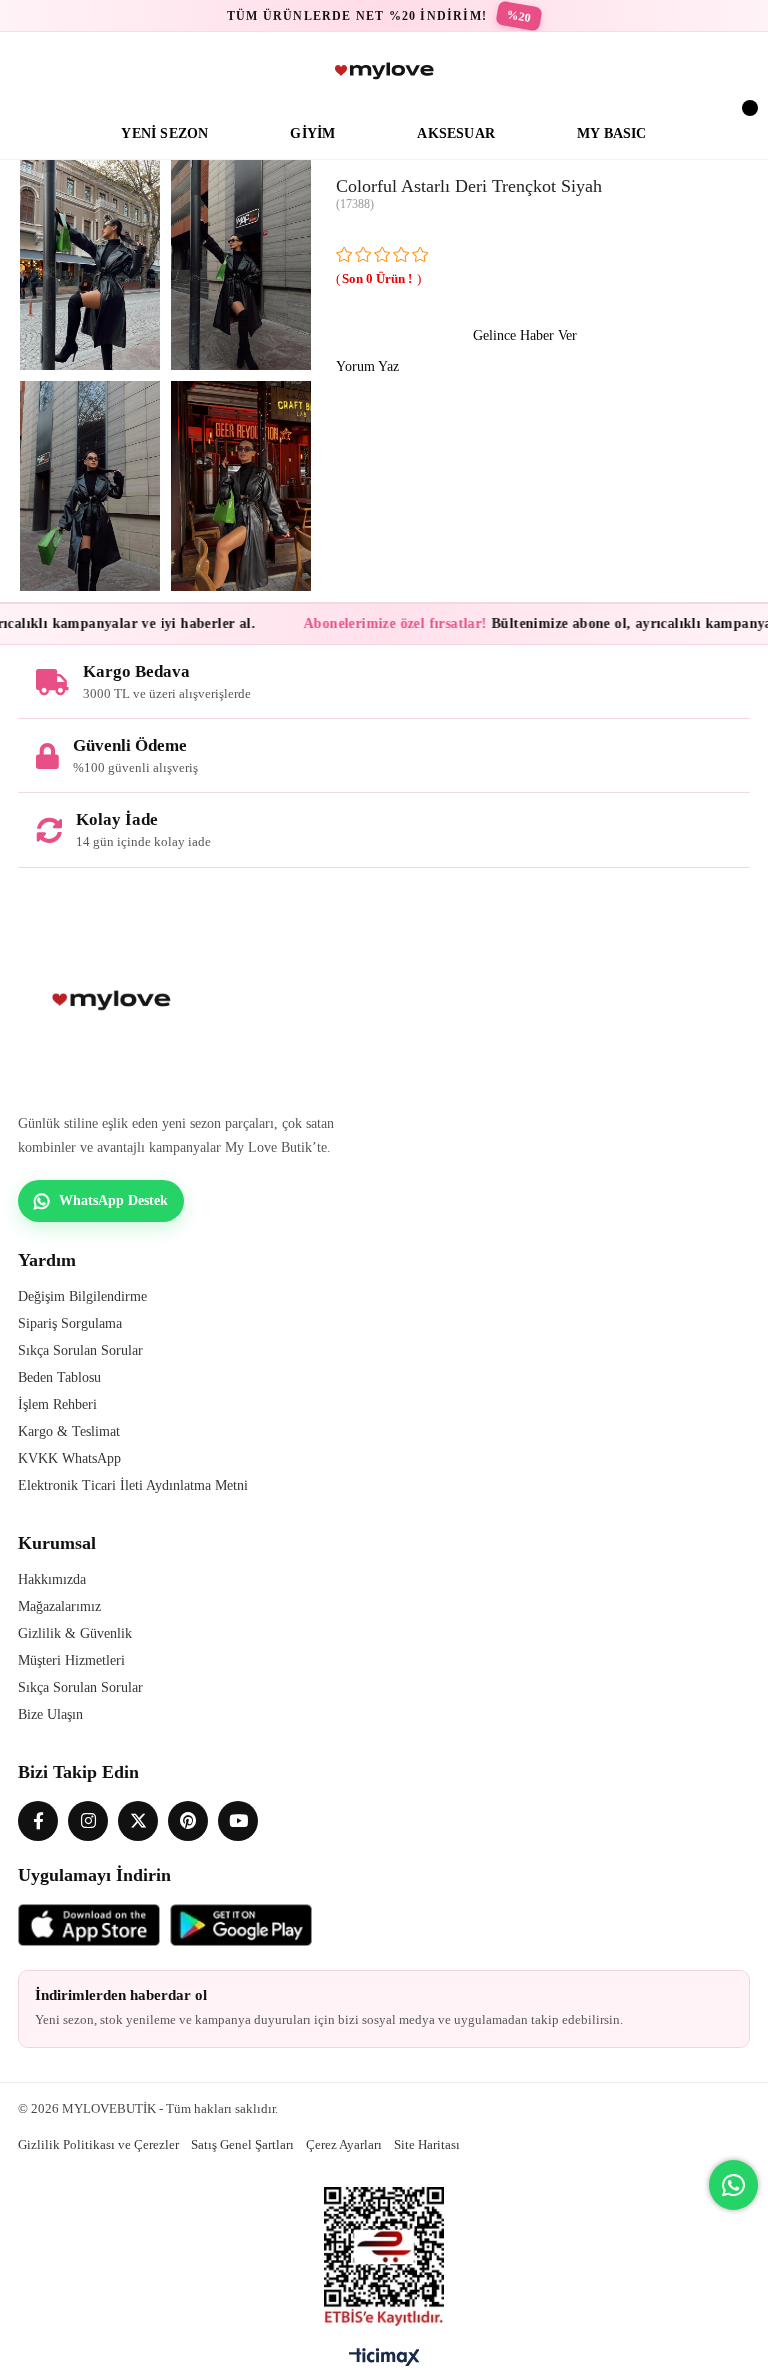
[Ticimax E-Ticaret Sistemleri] (384, 2362)
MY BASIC (612, 133)
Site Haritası (427, 2144)
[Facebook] (38, 1821)
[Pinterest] (188, 1821)
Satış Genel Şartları (242, 2144)
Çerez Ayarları (344, 2144)
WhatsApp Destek (113, 1200)
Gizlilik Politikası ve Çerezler (98, 2144)
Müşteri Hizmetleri (71, 1660)
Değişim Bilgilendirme (82, 1296)
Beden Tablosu (59, 1377)
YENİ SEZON (164, 133)
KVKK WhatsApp (69, 1458)
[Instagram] (88, 1821)
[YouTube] (238, 1821)
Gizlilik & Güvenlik (75, 1633)
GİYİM (312, 133)
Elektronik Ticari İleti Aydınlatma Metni (133, 1485)
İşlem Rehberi (57, 1404)
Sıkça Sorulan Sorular (80, 1350)
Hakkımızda (52, 1579)
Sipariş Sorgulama (70, 1323)
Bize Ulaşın (50, 1714)
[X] (138, 1821)
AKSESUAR (456, 133)
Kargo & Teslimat (69, 1431)
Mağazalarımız (59, 1606)
